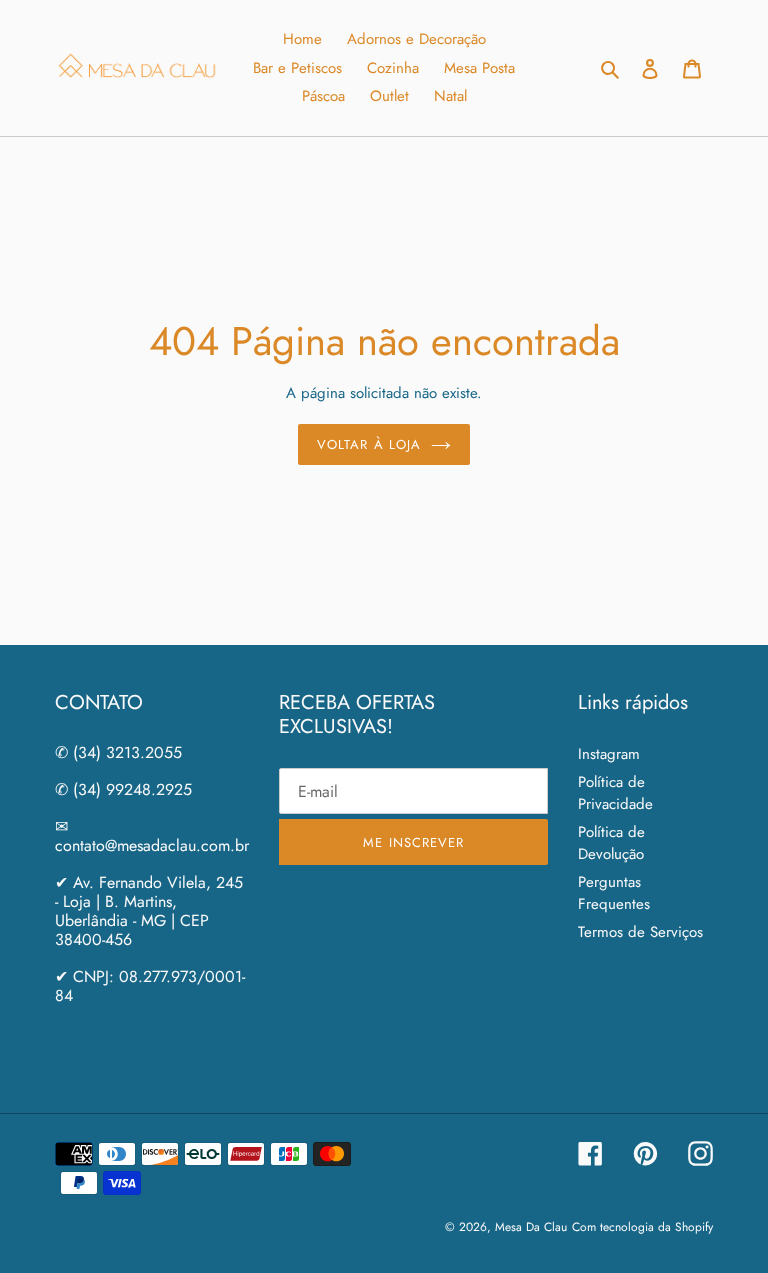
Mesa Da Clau (531, 1227)
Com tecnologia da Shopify (642, 1227)
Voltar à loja (369, 444)
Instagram (609, 754)
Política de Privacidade (615, 793)
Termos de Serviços (640, 932)
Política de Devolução (611, 843)
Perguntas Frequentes (614, 893)
